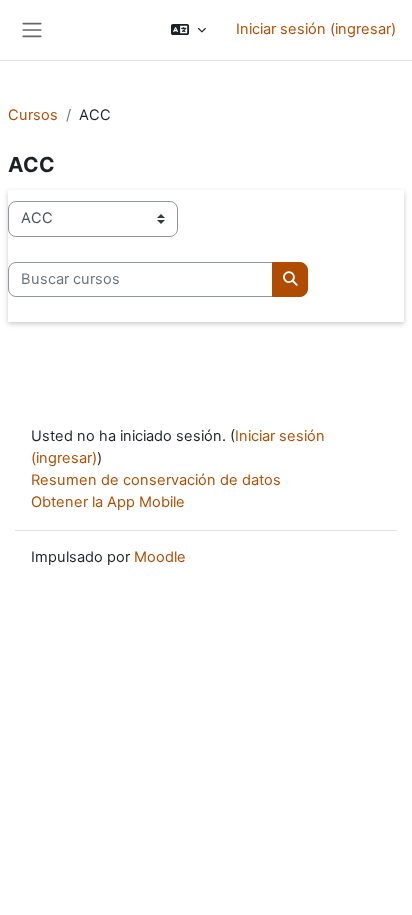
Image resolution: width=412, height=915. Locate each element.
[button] (188, 30)
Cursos (33, 115)
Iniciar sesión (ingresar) (316, 29)
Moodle (160, 557)
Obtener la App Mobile (108, 502)
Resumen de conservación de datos (156, 480)
